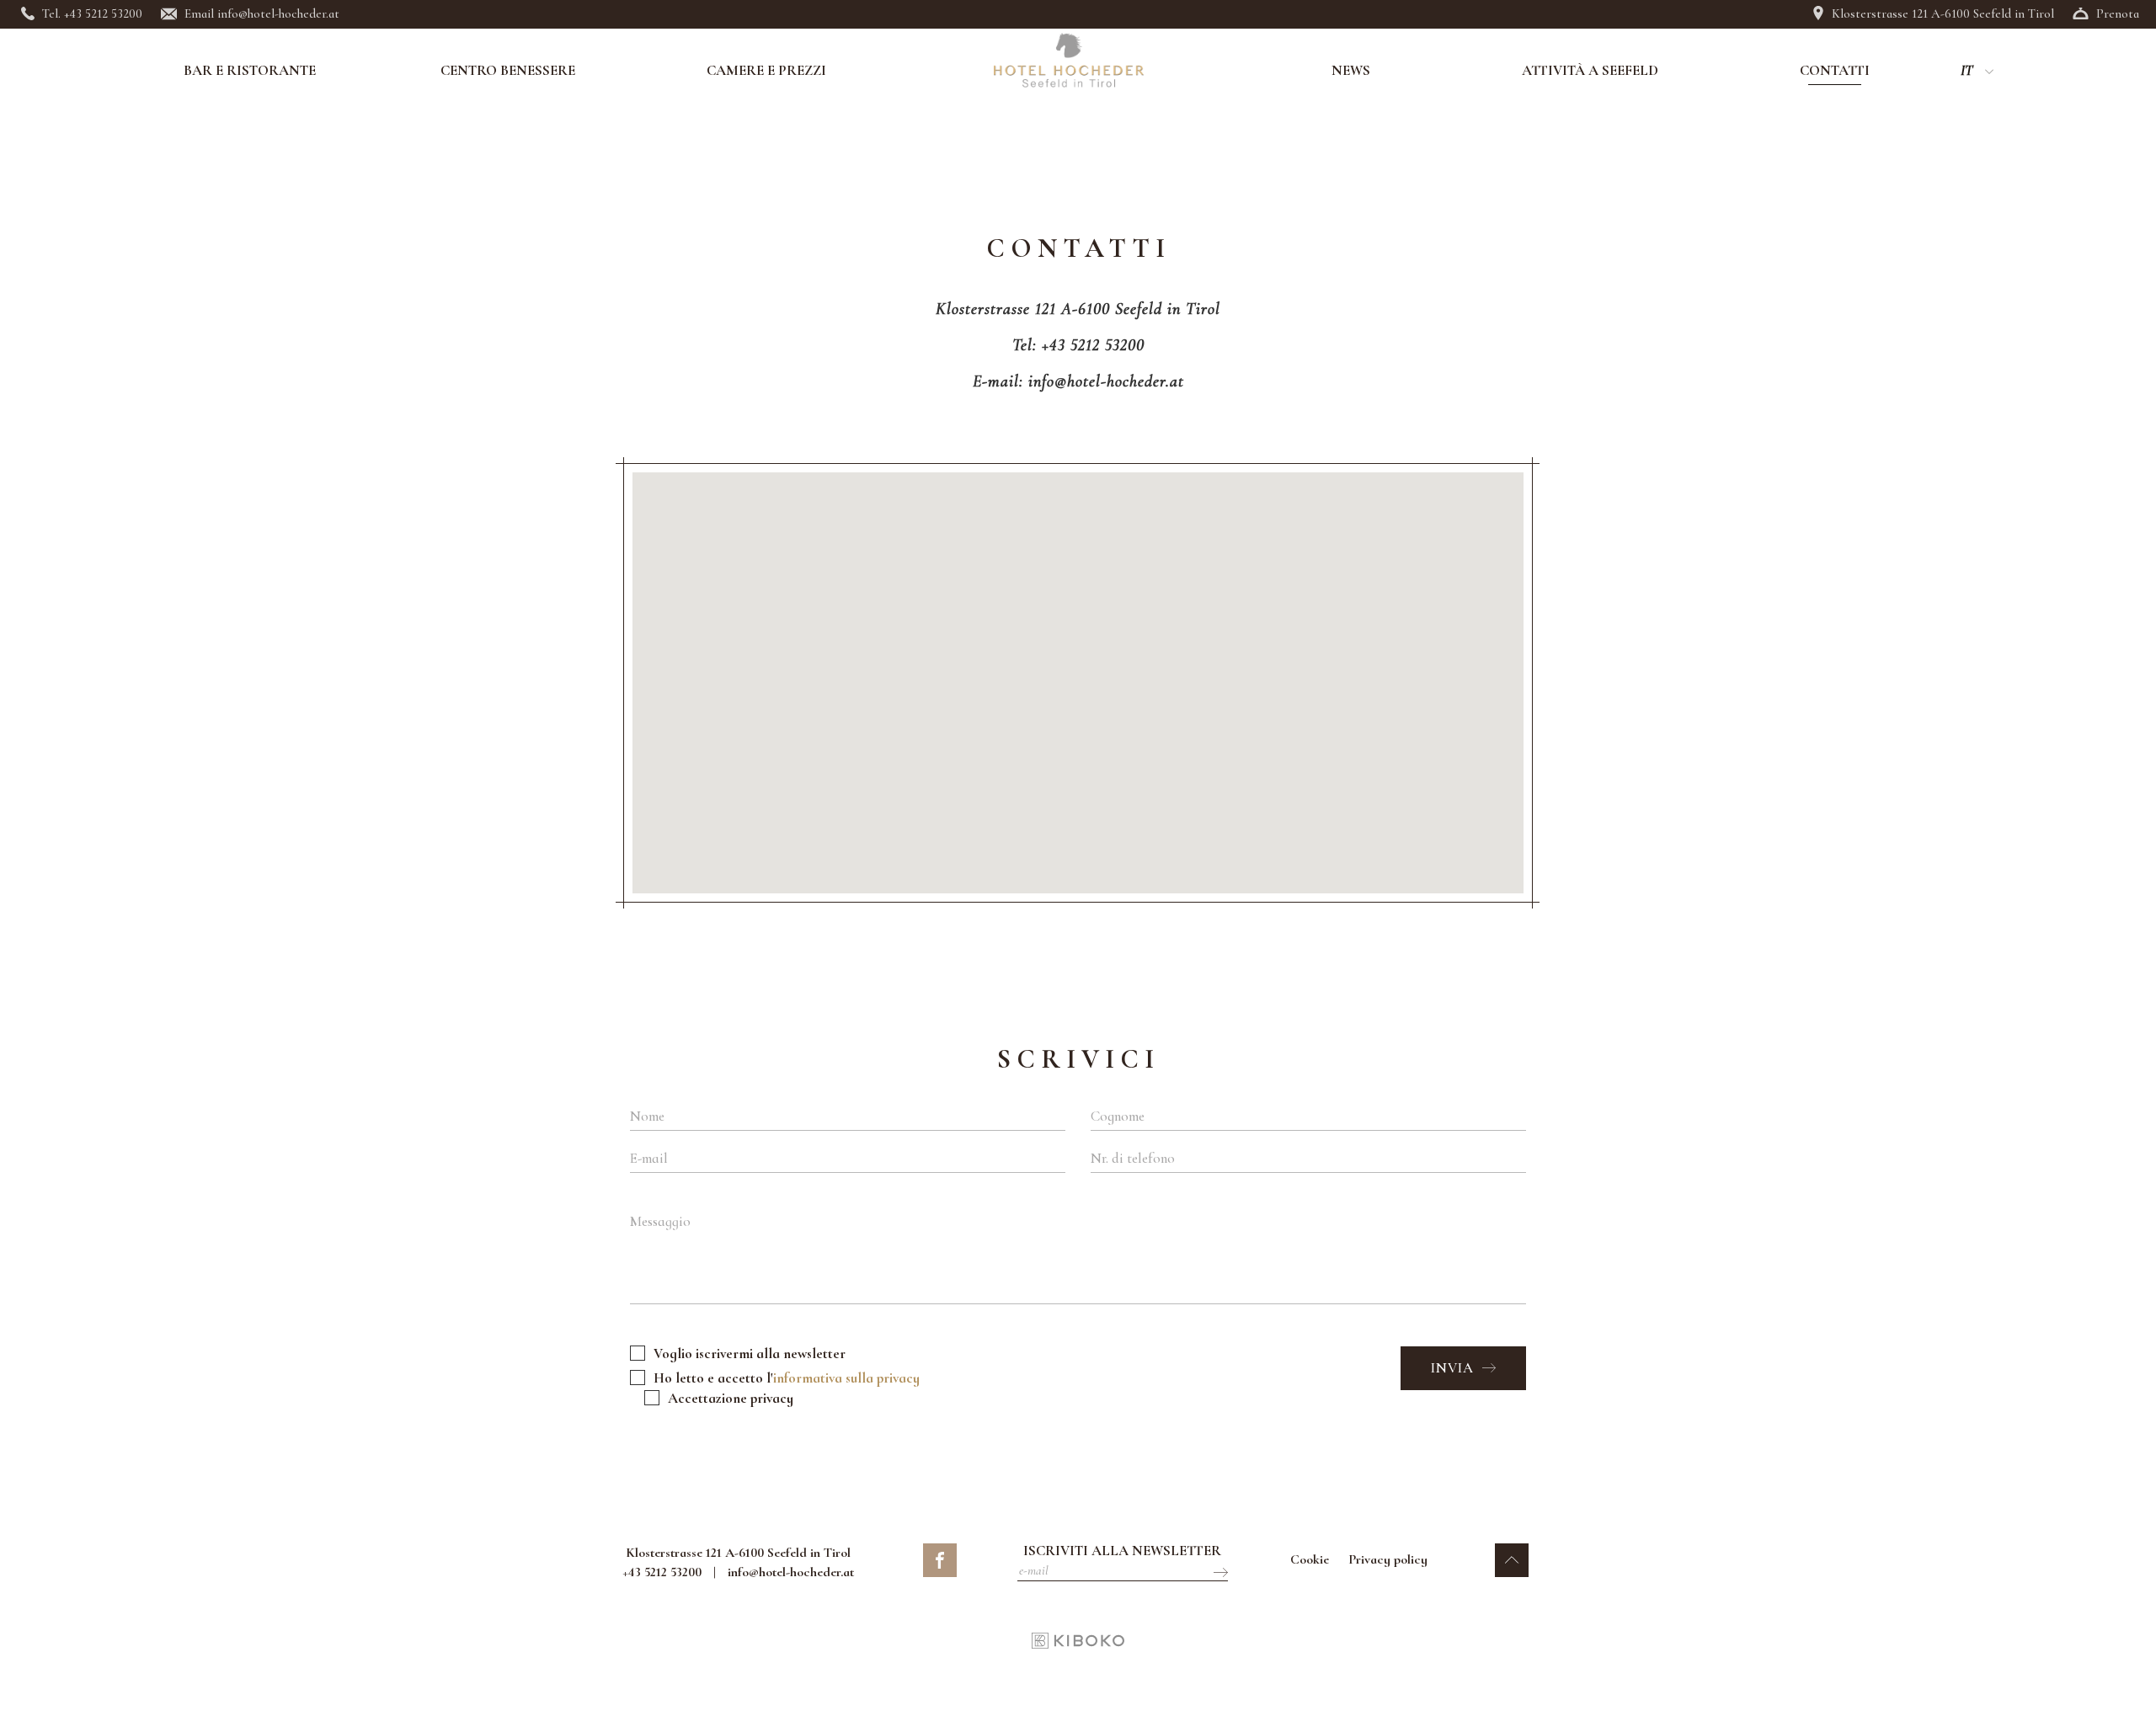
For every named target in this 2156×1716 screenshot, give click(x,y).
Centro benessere (508, 71)
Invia (1454, 1368)
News (1351, 71)
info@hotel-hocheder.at (791, 1572)
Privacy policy (1388, 1559)
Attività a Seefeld (1590, 71)
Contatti (1835, 71)
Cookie (1310, 1559)
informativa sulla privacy (846, 1378)
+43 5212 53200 (662, 1572)
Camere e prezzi (766, 71)
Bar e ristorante (250, 71)
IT (1967, 71)
